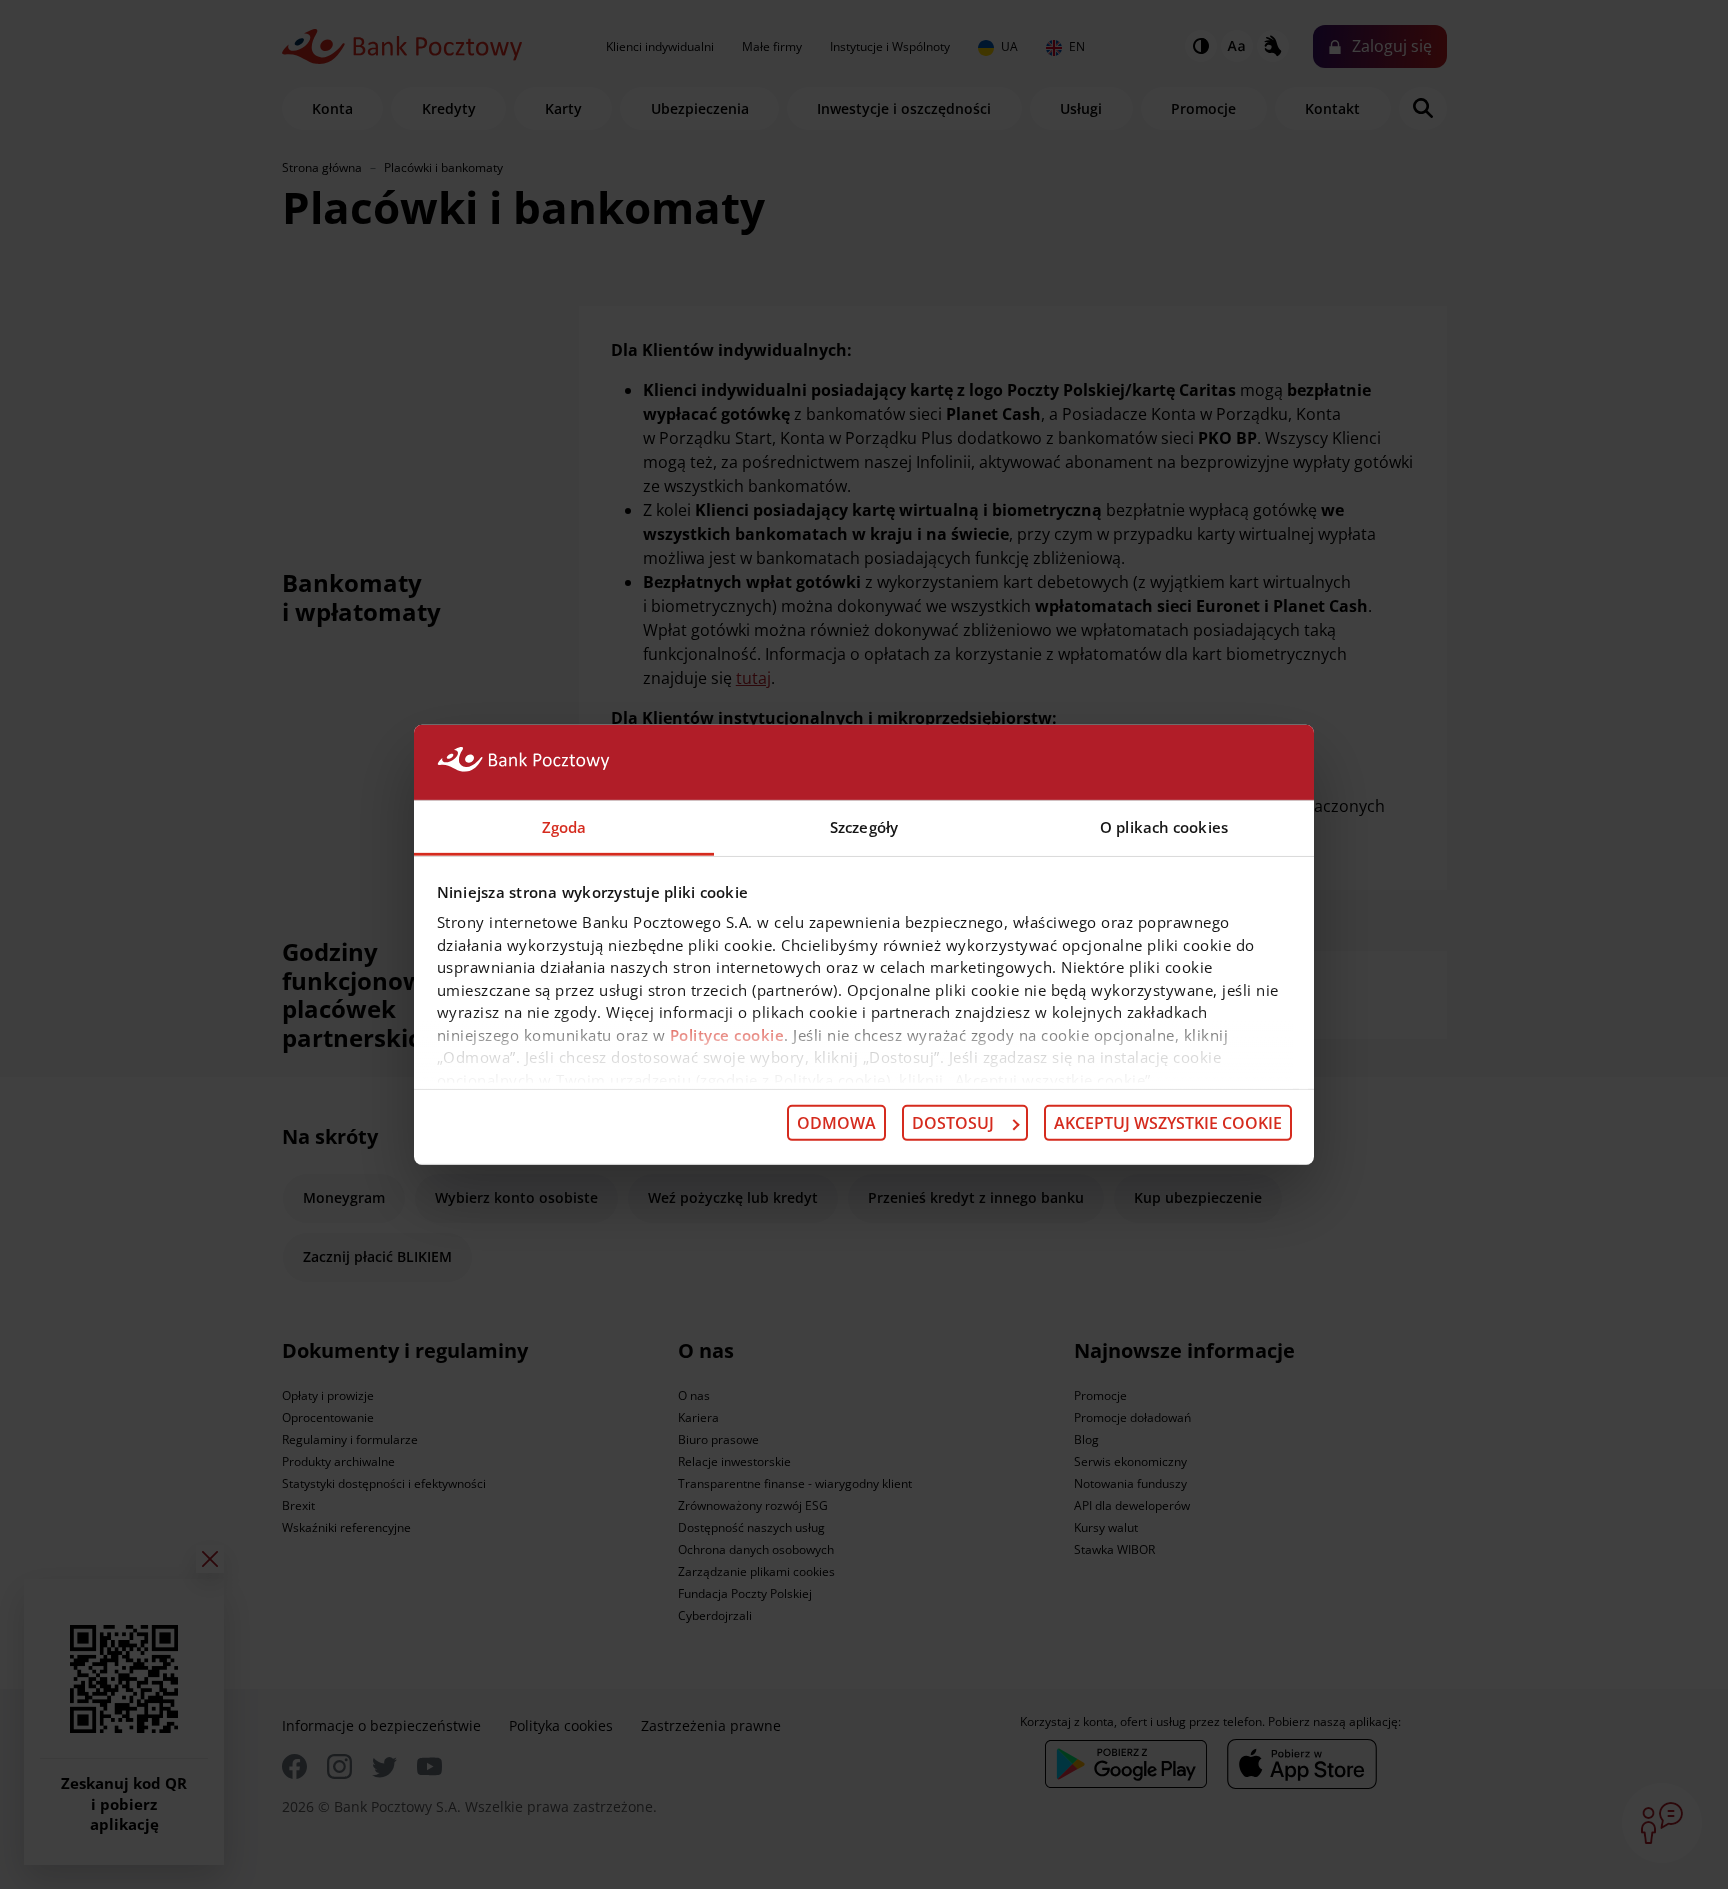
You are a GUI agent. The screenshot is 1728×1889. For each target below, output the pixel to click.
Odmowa (836, 1123)
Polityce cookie (727, 1034)
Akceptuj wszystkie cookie (1168, 1123)
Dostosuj (953, 1123)
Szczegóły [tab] (864, 826)
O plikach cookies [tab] (1164, 826)
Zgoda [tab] (564, 826)
